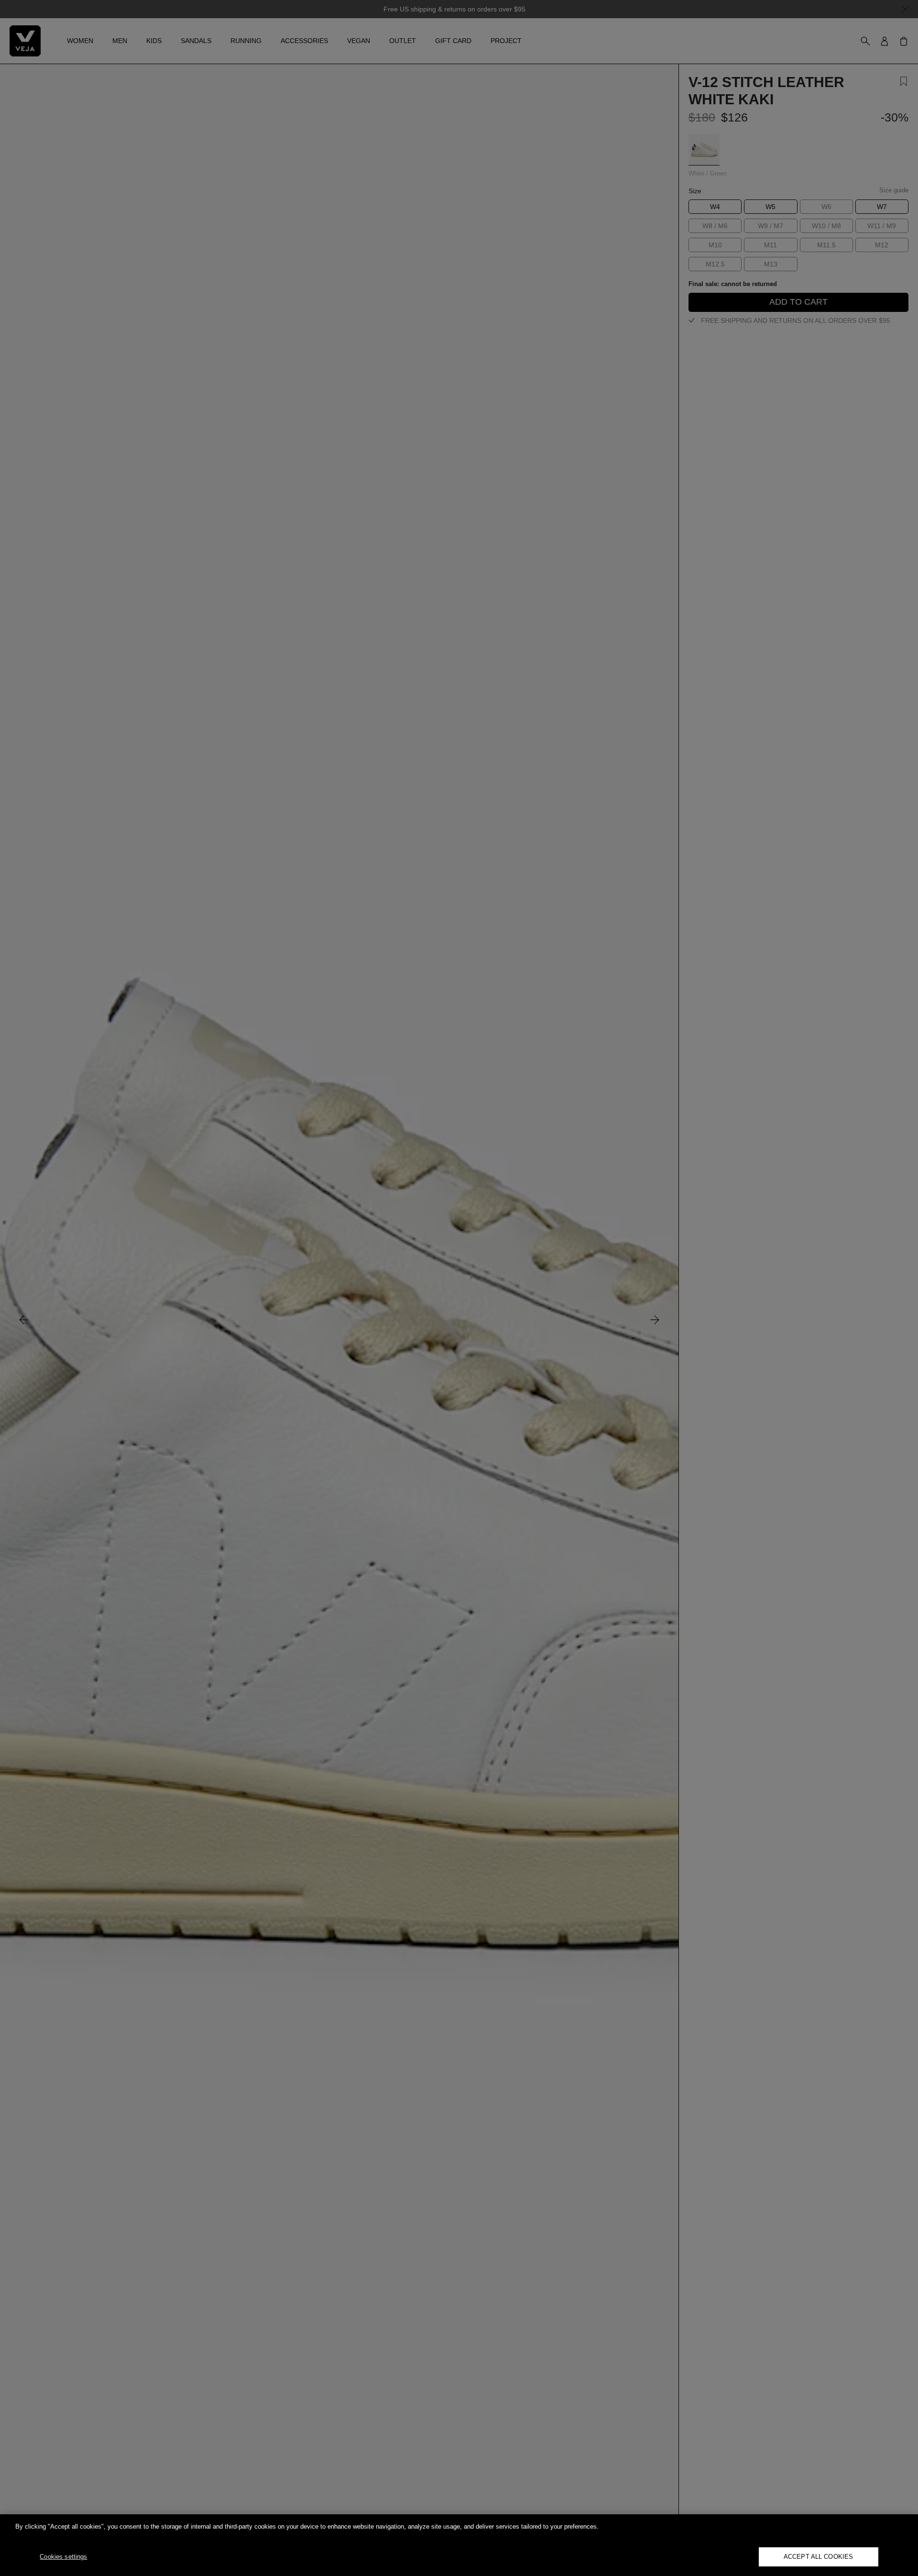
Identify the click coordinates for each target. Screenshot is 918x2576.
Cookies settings (63, 2557)
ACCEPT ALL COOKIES (818, 2557)
